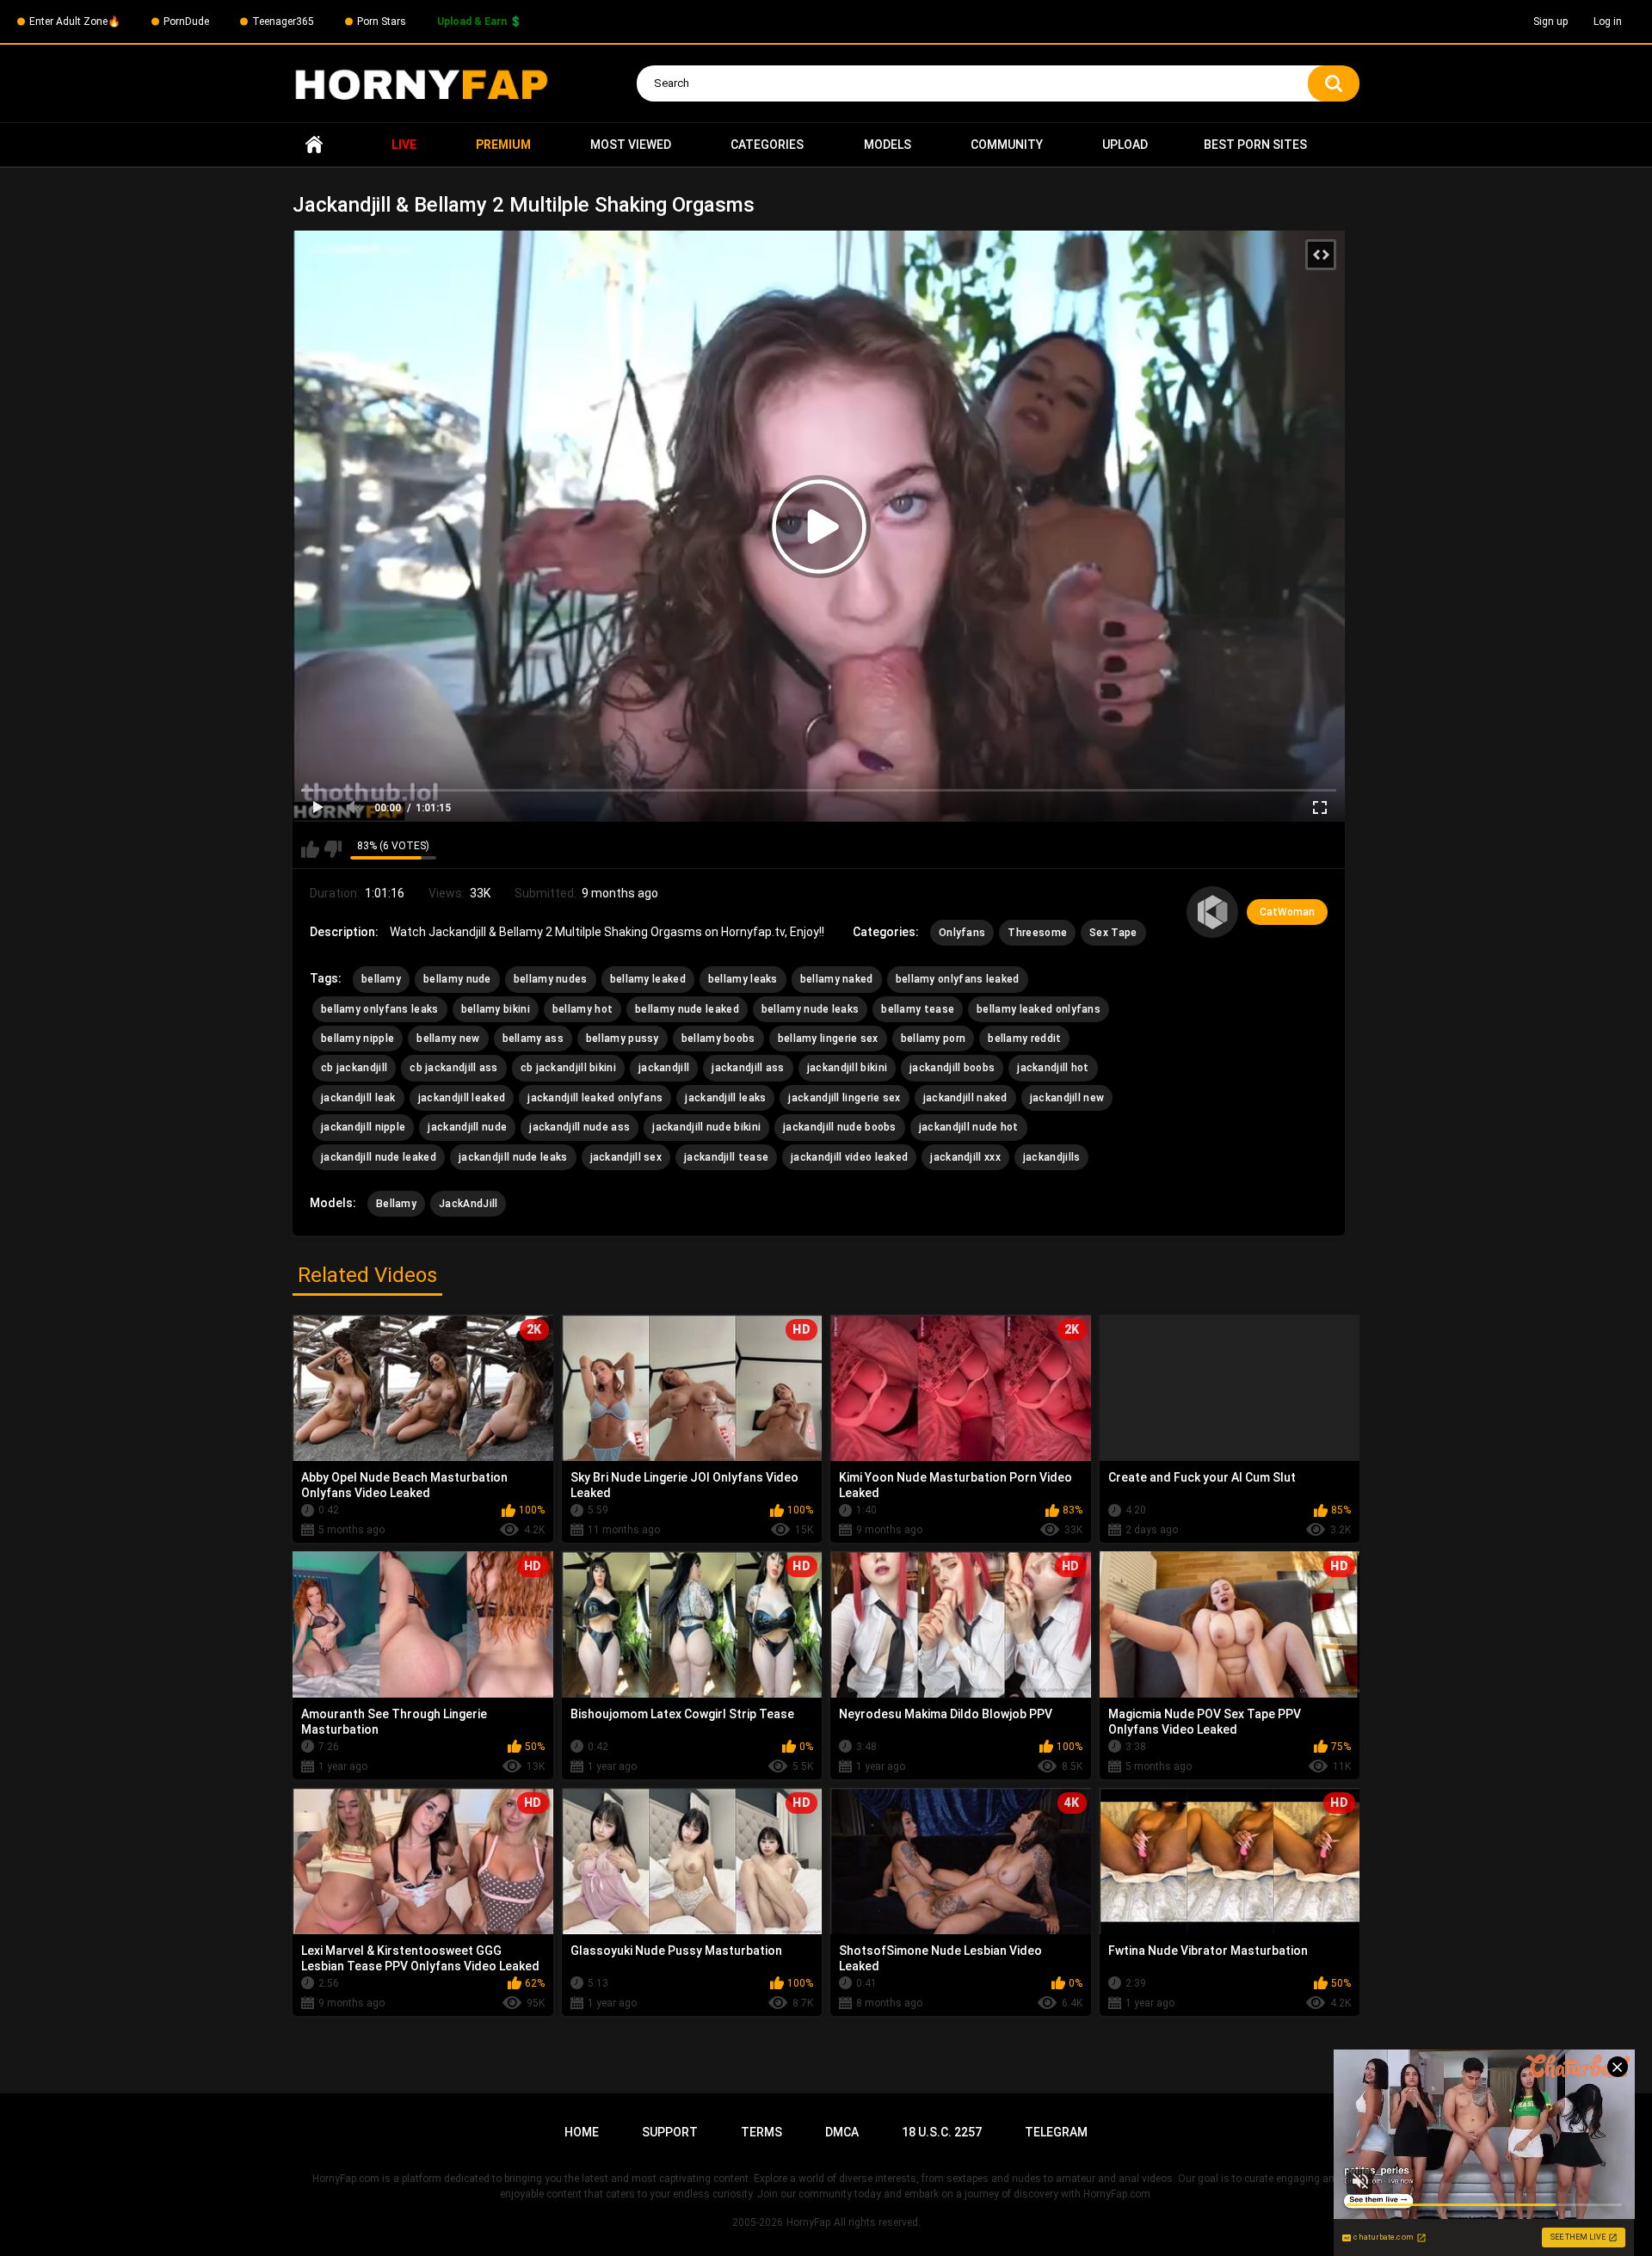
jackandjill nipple (363, 1127)
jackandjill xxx (965, 1157)
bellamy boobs (718, 1039)
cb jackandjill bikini (568, 1068)
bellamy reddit (1024, 1039)
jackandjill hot (1053, 1068)
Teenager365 (283, 22)
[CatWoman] (1212, 912)
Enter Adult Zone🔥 (75, 22)
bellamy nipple (358, 1039)
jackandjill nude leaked (379, 1157)
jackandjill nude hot (969, 1127)
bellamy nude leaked (687, 1009)
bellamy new (448, 1039)
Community (1007, 145)
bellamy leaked (648, 979)
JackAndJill (468, 1204)
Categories (767, 145)
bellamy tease (918, 1009)
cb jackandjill (354, 1068)
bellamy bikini (496, 1009)
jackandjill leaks (725, 1098)
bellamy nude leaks (810, 1009)
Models (888, 145)
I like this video (310, 849)
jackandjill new (1067, 1098)
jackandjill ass (748, 1068)
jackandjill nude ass (579, 1127)
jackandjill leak (358, 1098)
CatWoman (1287, 912)
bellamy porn (934, 1039)
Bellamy (396, 1204)
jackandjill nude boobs (840, 1127)
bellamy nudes (551, 979)
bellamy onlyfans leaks (380, 1009)
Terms (761, 2132)
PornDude (186, 22)
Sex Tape (1113, 933)
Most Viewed (631, 145)
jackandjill (664, 1068)
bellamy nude (457, 979)
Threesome (1037, 933)
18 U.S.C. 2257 (942, 2132)
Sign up (1550, 22)
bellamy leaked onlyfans (1039, 1009)
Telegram (1056, 2132)
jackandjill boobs (952, 1068)
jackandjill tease (726, 1157)
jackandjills (1052, 1157)
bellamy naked (837, 979)
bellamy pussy (623, 1039)
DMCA (842, 2132)
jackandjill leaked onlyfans (595, 1098)
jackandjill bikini (847, 1068)
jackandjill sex (626, 1157)
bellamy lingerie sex (828, 1039)
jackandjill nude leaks (513, 1157)
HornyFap (808, 2222)
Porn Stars (382, 22)
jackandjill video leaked (849, 1157)
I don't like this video (333, 849)
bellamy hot (583, 1009)
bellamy (381, 979)
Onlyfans (962, 933)
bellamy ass (533, 1039)
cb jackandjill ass (453, 1068)
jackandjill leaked (462, 1098)
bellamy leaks (743, 979)
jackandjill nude (467, 1127)
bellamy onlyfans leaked (958, 979)
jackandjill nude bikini (706, 1127)
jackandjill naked (965, 1098)
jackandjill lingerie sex (844, 1098)
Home (314, 145)
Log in (1608, 22)
